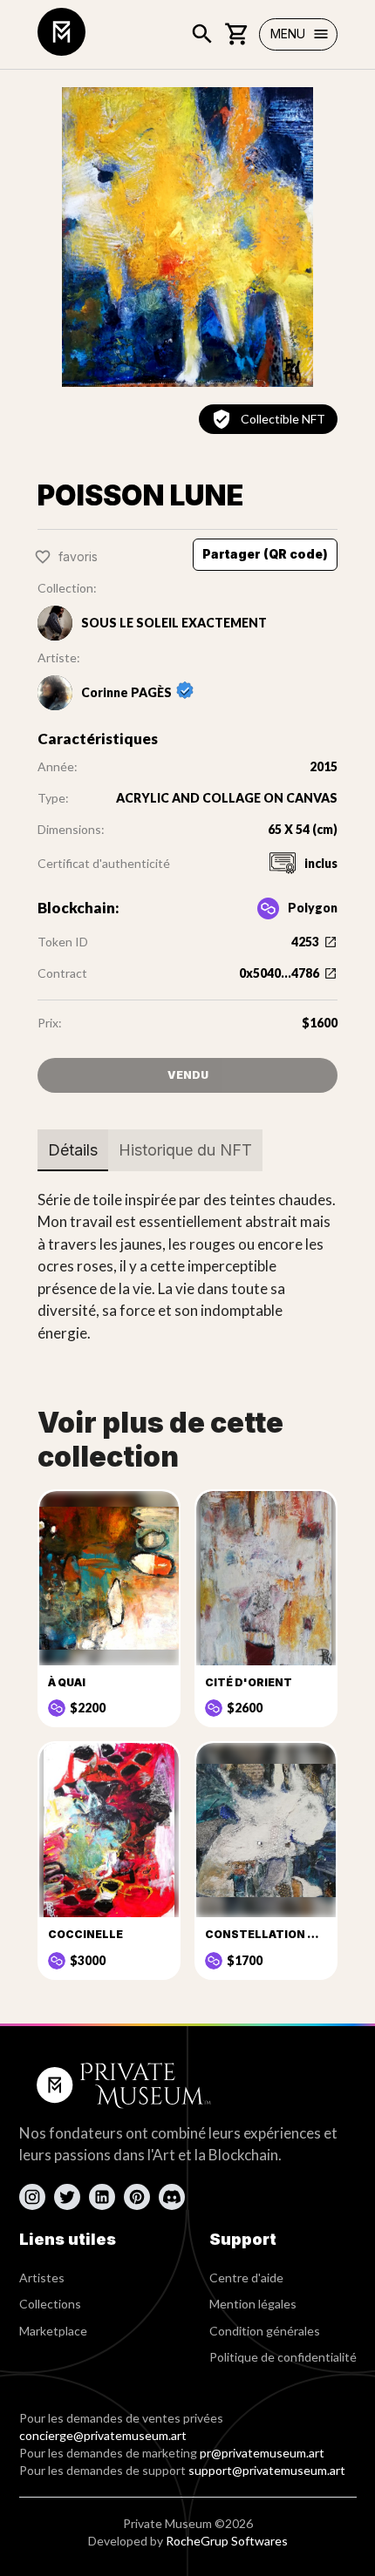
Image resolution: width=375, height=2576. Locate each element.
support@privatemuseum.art (267, 2470)
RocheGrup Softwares (227, 2541)
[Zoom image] (187, 237)
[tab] (73, 1150)
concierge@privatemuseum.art (103, 2435)
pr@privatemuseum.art (262, 2453)
